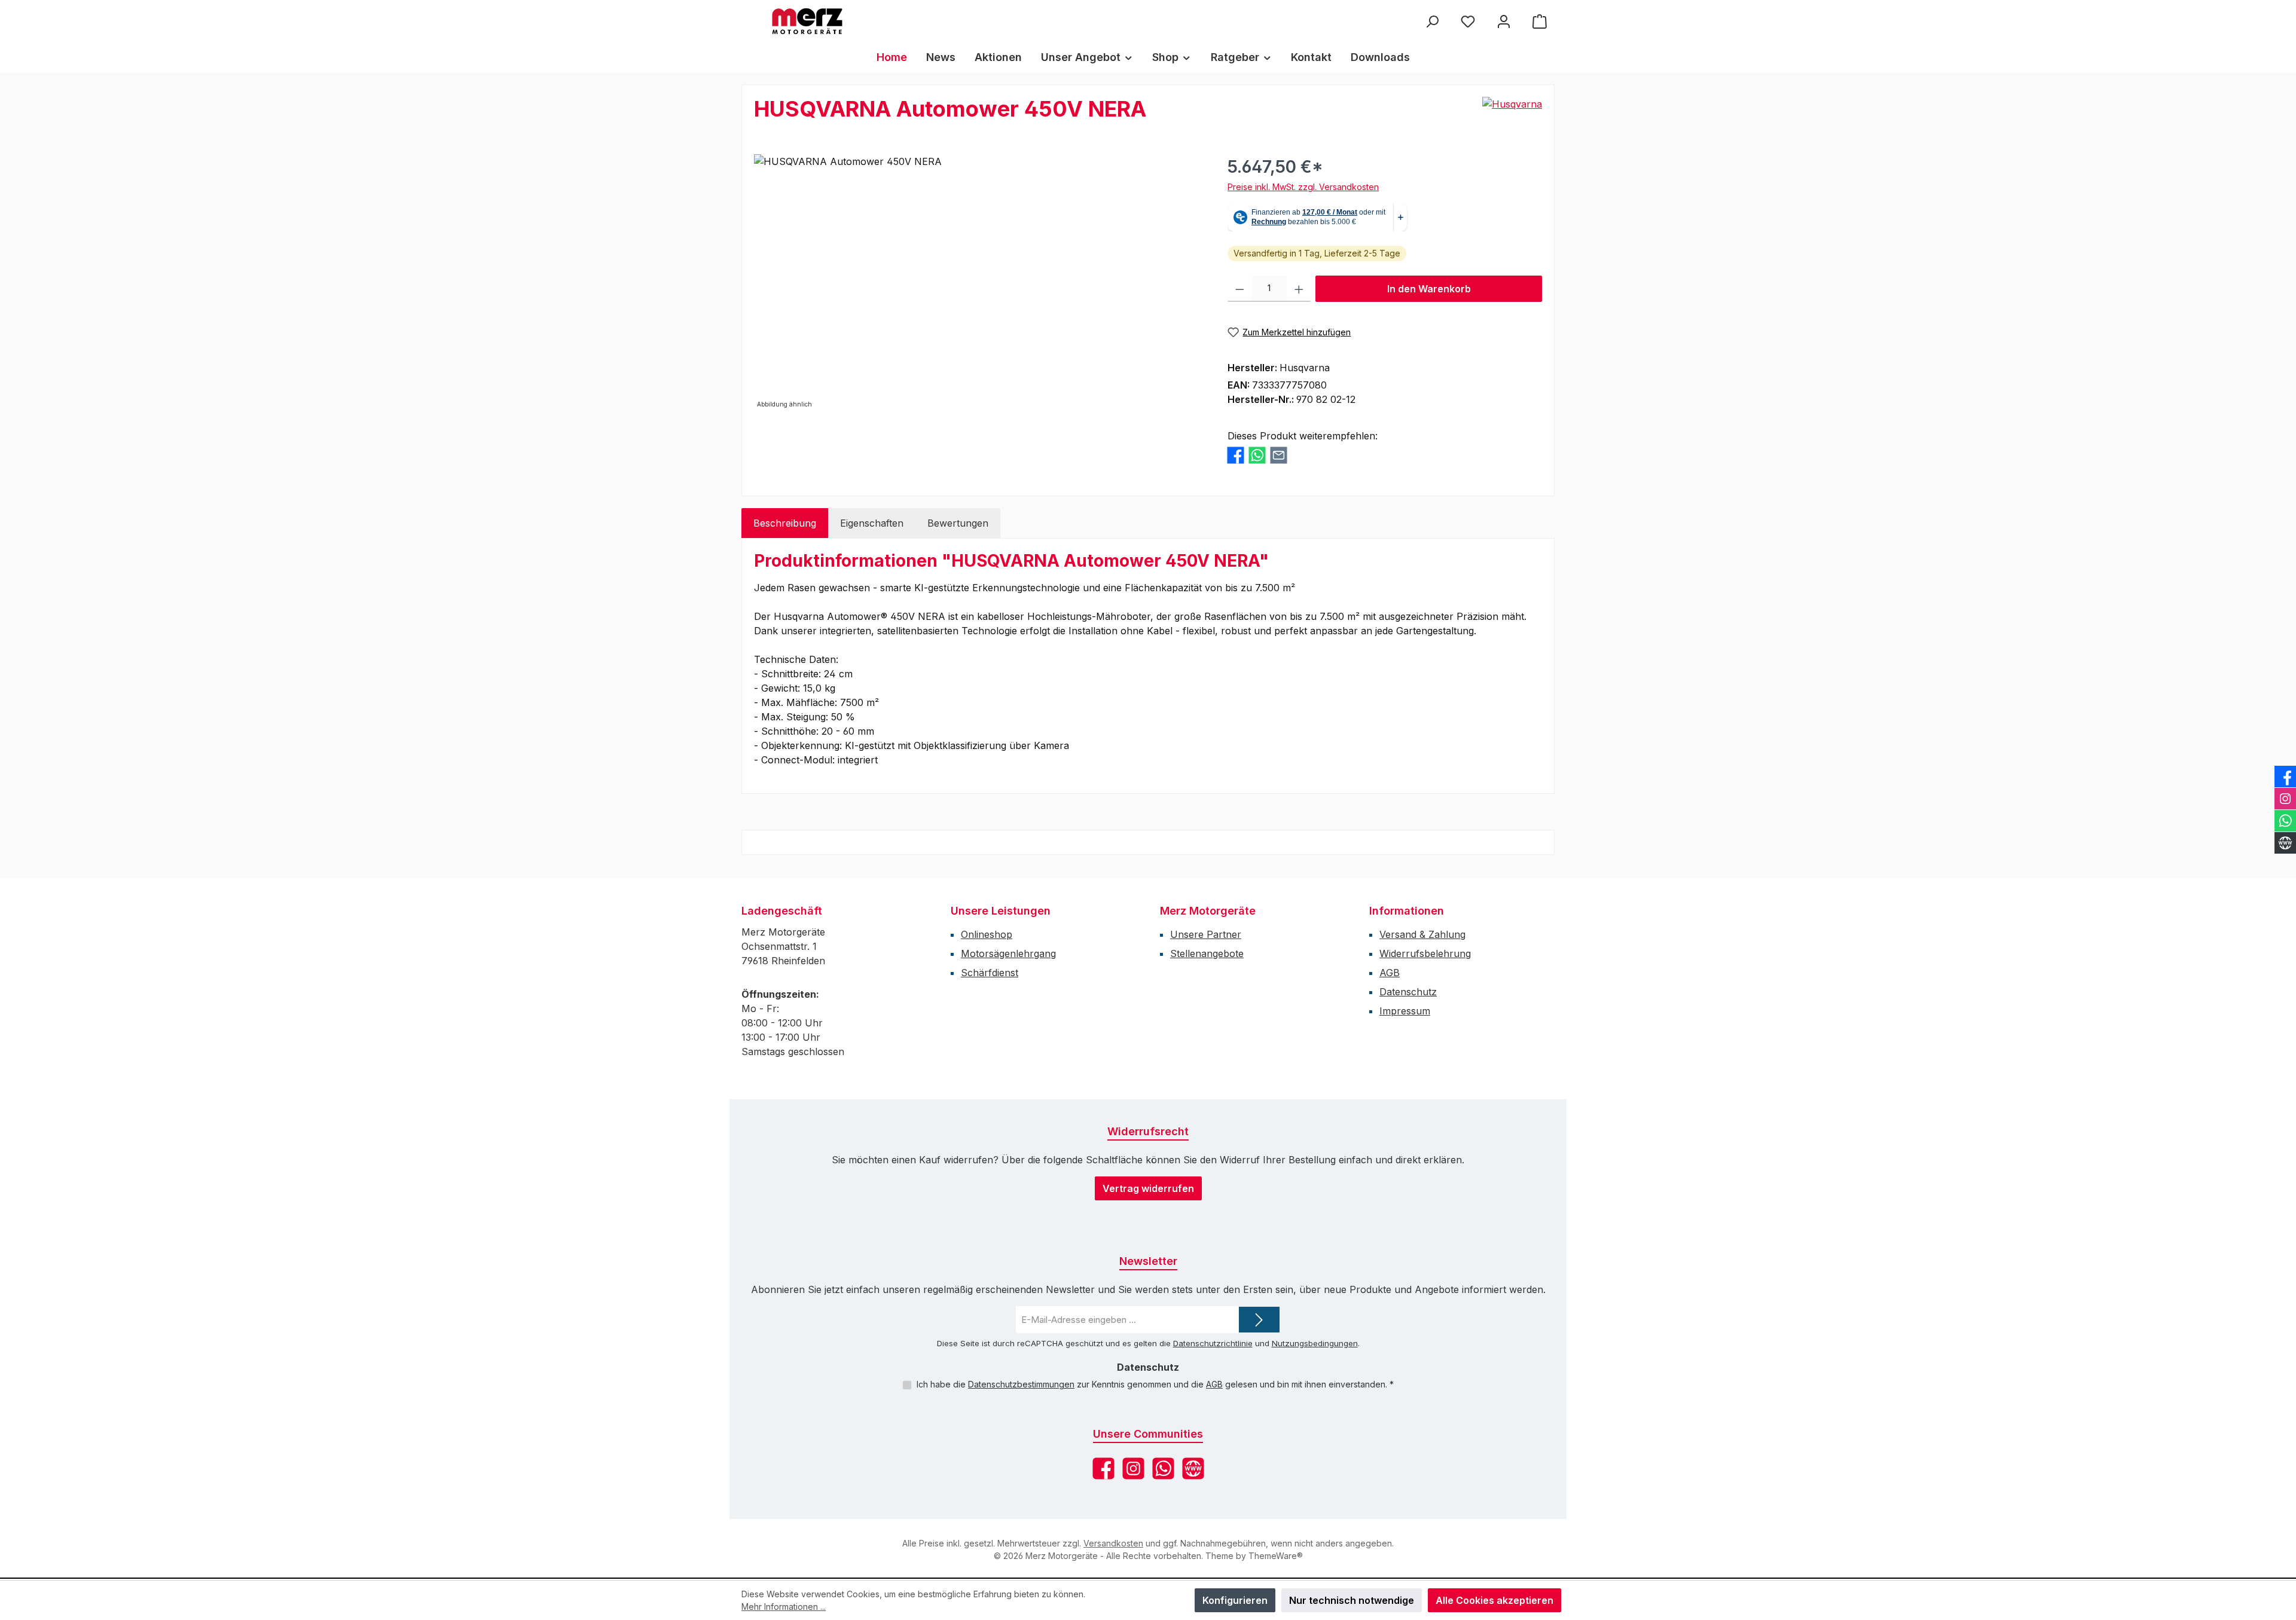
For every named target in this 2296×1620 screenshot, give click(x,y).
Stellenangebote (1207, 953)
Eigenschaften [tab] (872, 523)
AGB (1390, 973)
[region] (979, 283)
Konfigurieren (1235, 1600)
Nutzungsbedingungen (1315, 1343)
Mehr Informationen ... (784, 1607)
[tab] (785, 523)
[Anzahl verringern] (1240, 289)
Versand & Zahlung (1422, 934)
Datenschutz (1408, 992)
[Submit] (1259, 1320)
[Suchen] (1432, 21)
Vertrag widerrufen (1148, 1188)
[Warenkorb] (1540, 21)
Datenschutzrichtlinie (1213, 1343)
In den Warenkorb (1429, 289)
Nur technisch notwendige (1352, 1600)
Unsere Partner (1206, 934)
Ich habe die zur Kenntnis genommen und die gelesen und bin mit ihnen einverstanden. (1155, 1384)
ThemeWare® (1276, 1556)
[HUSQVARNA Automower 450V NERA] (978, 283)
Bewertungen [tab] (958, 523)
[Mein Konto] (1504, 21)
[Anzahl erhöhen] (1299, 289)
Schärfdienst (990, 973)
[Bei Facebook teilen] (1236, 455)
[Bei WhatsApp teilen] (1257, 455)
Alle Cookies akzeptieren (1494, 1600)
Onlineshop (987, 934)
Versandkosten (1113, 1543)
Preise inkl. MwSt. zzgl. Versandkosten (1303, 187)
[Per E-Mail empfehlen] (1279, 455)
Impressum (1405, 1011)
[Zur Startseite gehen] (807, 21)
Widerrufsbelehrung (1425, 953)
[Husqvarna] (1512, 104)
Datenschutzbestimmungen (1021, 1384)
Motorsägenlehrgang (1008, 953)
